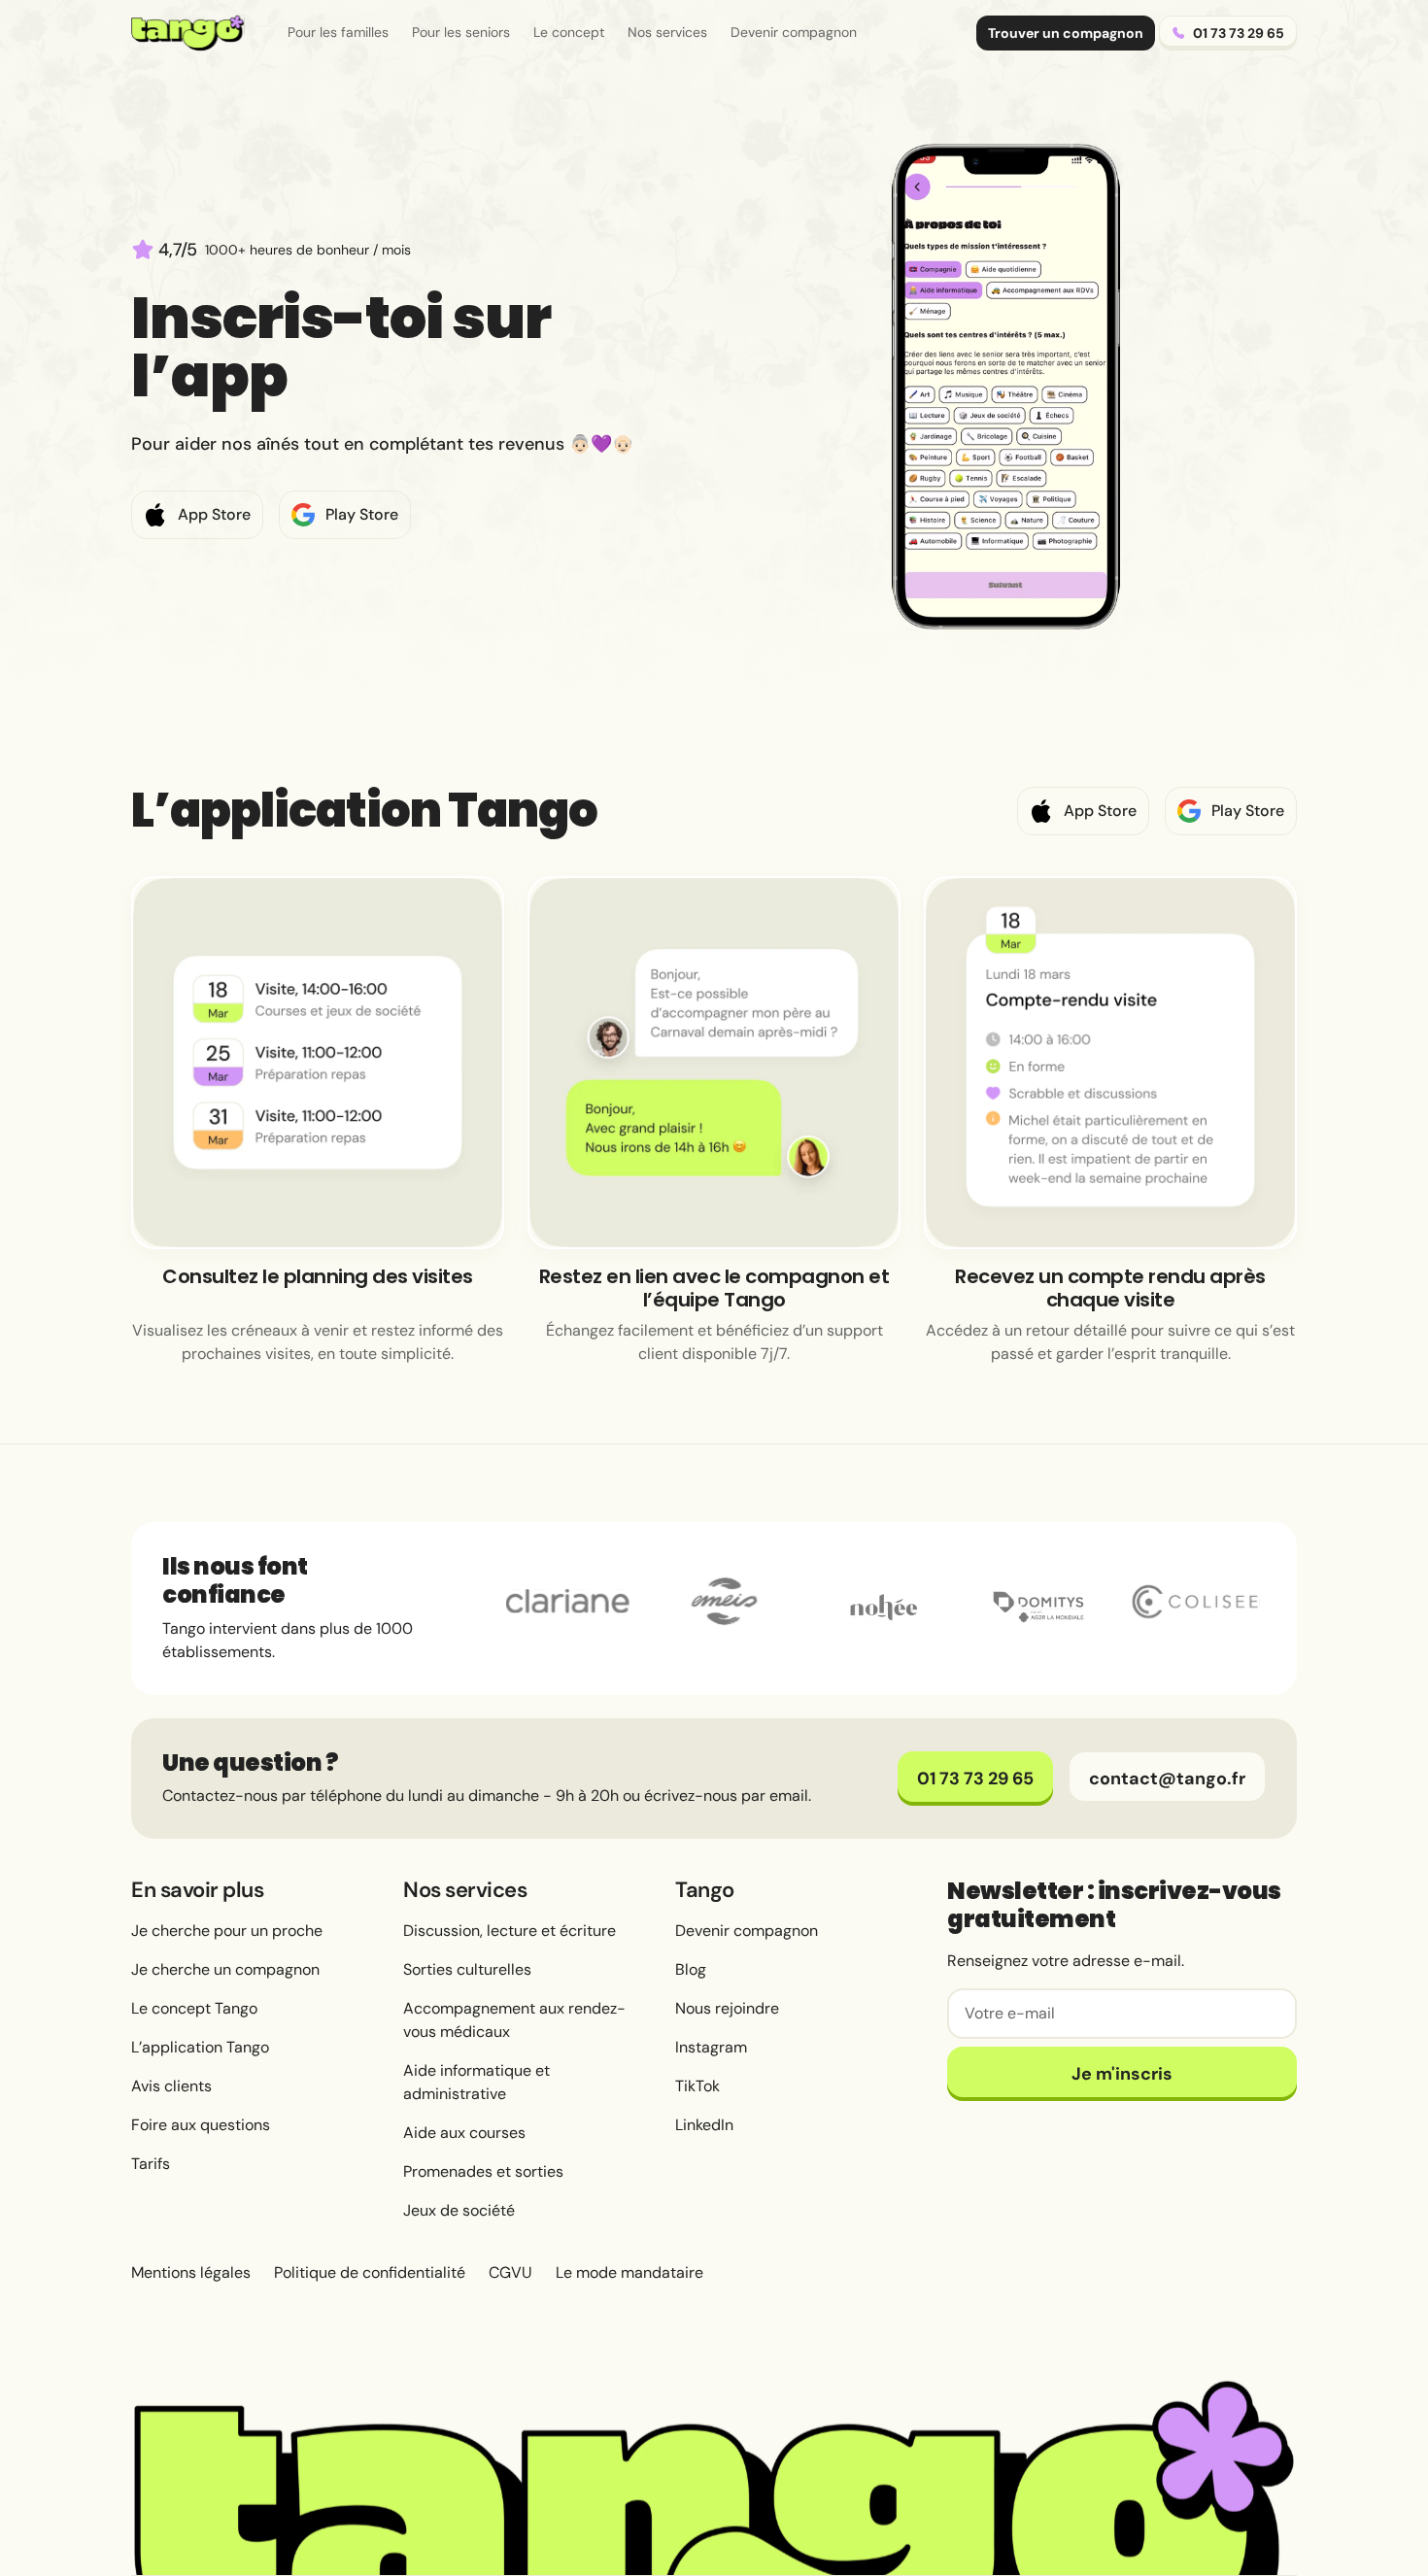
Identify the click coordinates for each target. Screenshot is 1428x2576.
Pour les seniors (461, 32)
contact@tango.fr (1167, 1779)
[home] (188, 33)
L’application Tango (200, 2047)
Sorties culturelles (467, 1969)
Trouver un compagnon (1066, 33)
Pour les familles (338, 32)
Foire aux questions (201, 2125)
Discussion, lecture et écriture (510, 1931)
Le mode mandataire (629, 2272)
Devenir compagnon (794, 32)
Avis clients (171, 2086)
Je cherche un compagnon (225, 1969)
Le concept (569, 32)
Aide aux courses (464, 2133)
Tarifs (151, 2164)
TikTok (697, 2086)
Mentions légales (191, 2272)
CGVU (510, 2272)
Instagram (711, 2047)
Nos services (667, 32)
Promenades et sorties (483, 2171)
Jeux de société (459, 2210)
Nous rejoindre (727, 2008)
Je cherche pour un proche (227, 1931)
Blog (691, 1969)
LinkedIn (704, 2125)
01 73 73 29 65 (975, 1779)
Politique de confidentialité (370, 2272)
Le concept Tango (194, 2008)
